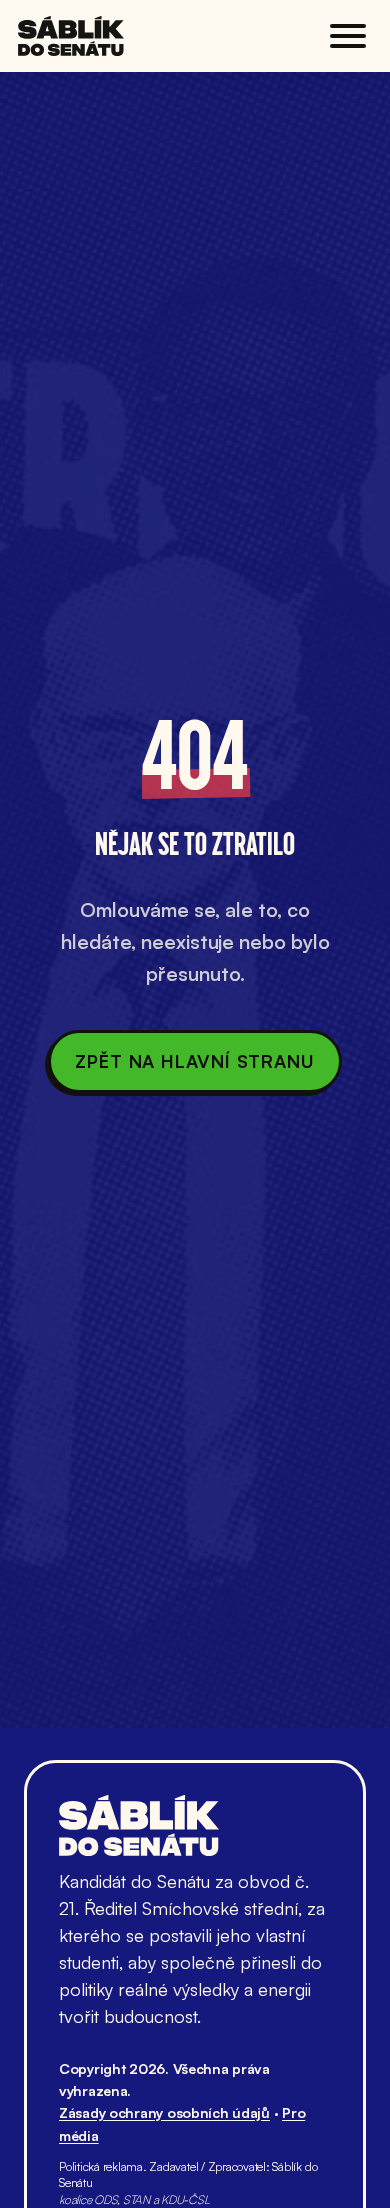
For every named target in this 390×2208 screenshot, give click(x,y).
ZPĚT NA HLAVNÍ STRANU (195, 1061)
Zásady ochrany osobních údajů (164, 2112)
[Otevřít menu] (348, 36)
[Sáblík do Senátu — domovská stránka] (71, 36)
